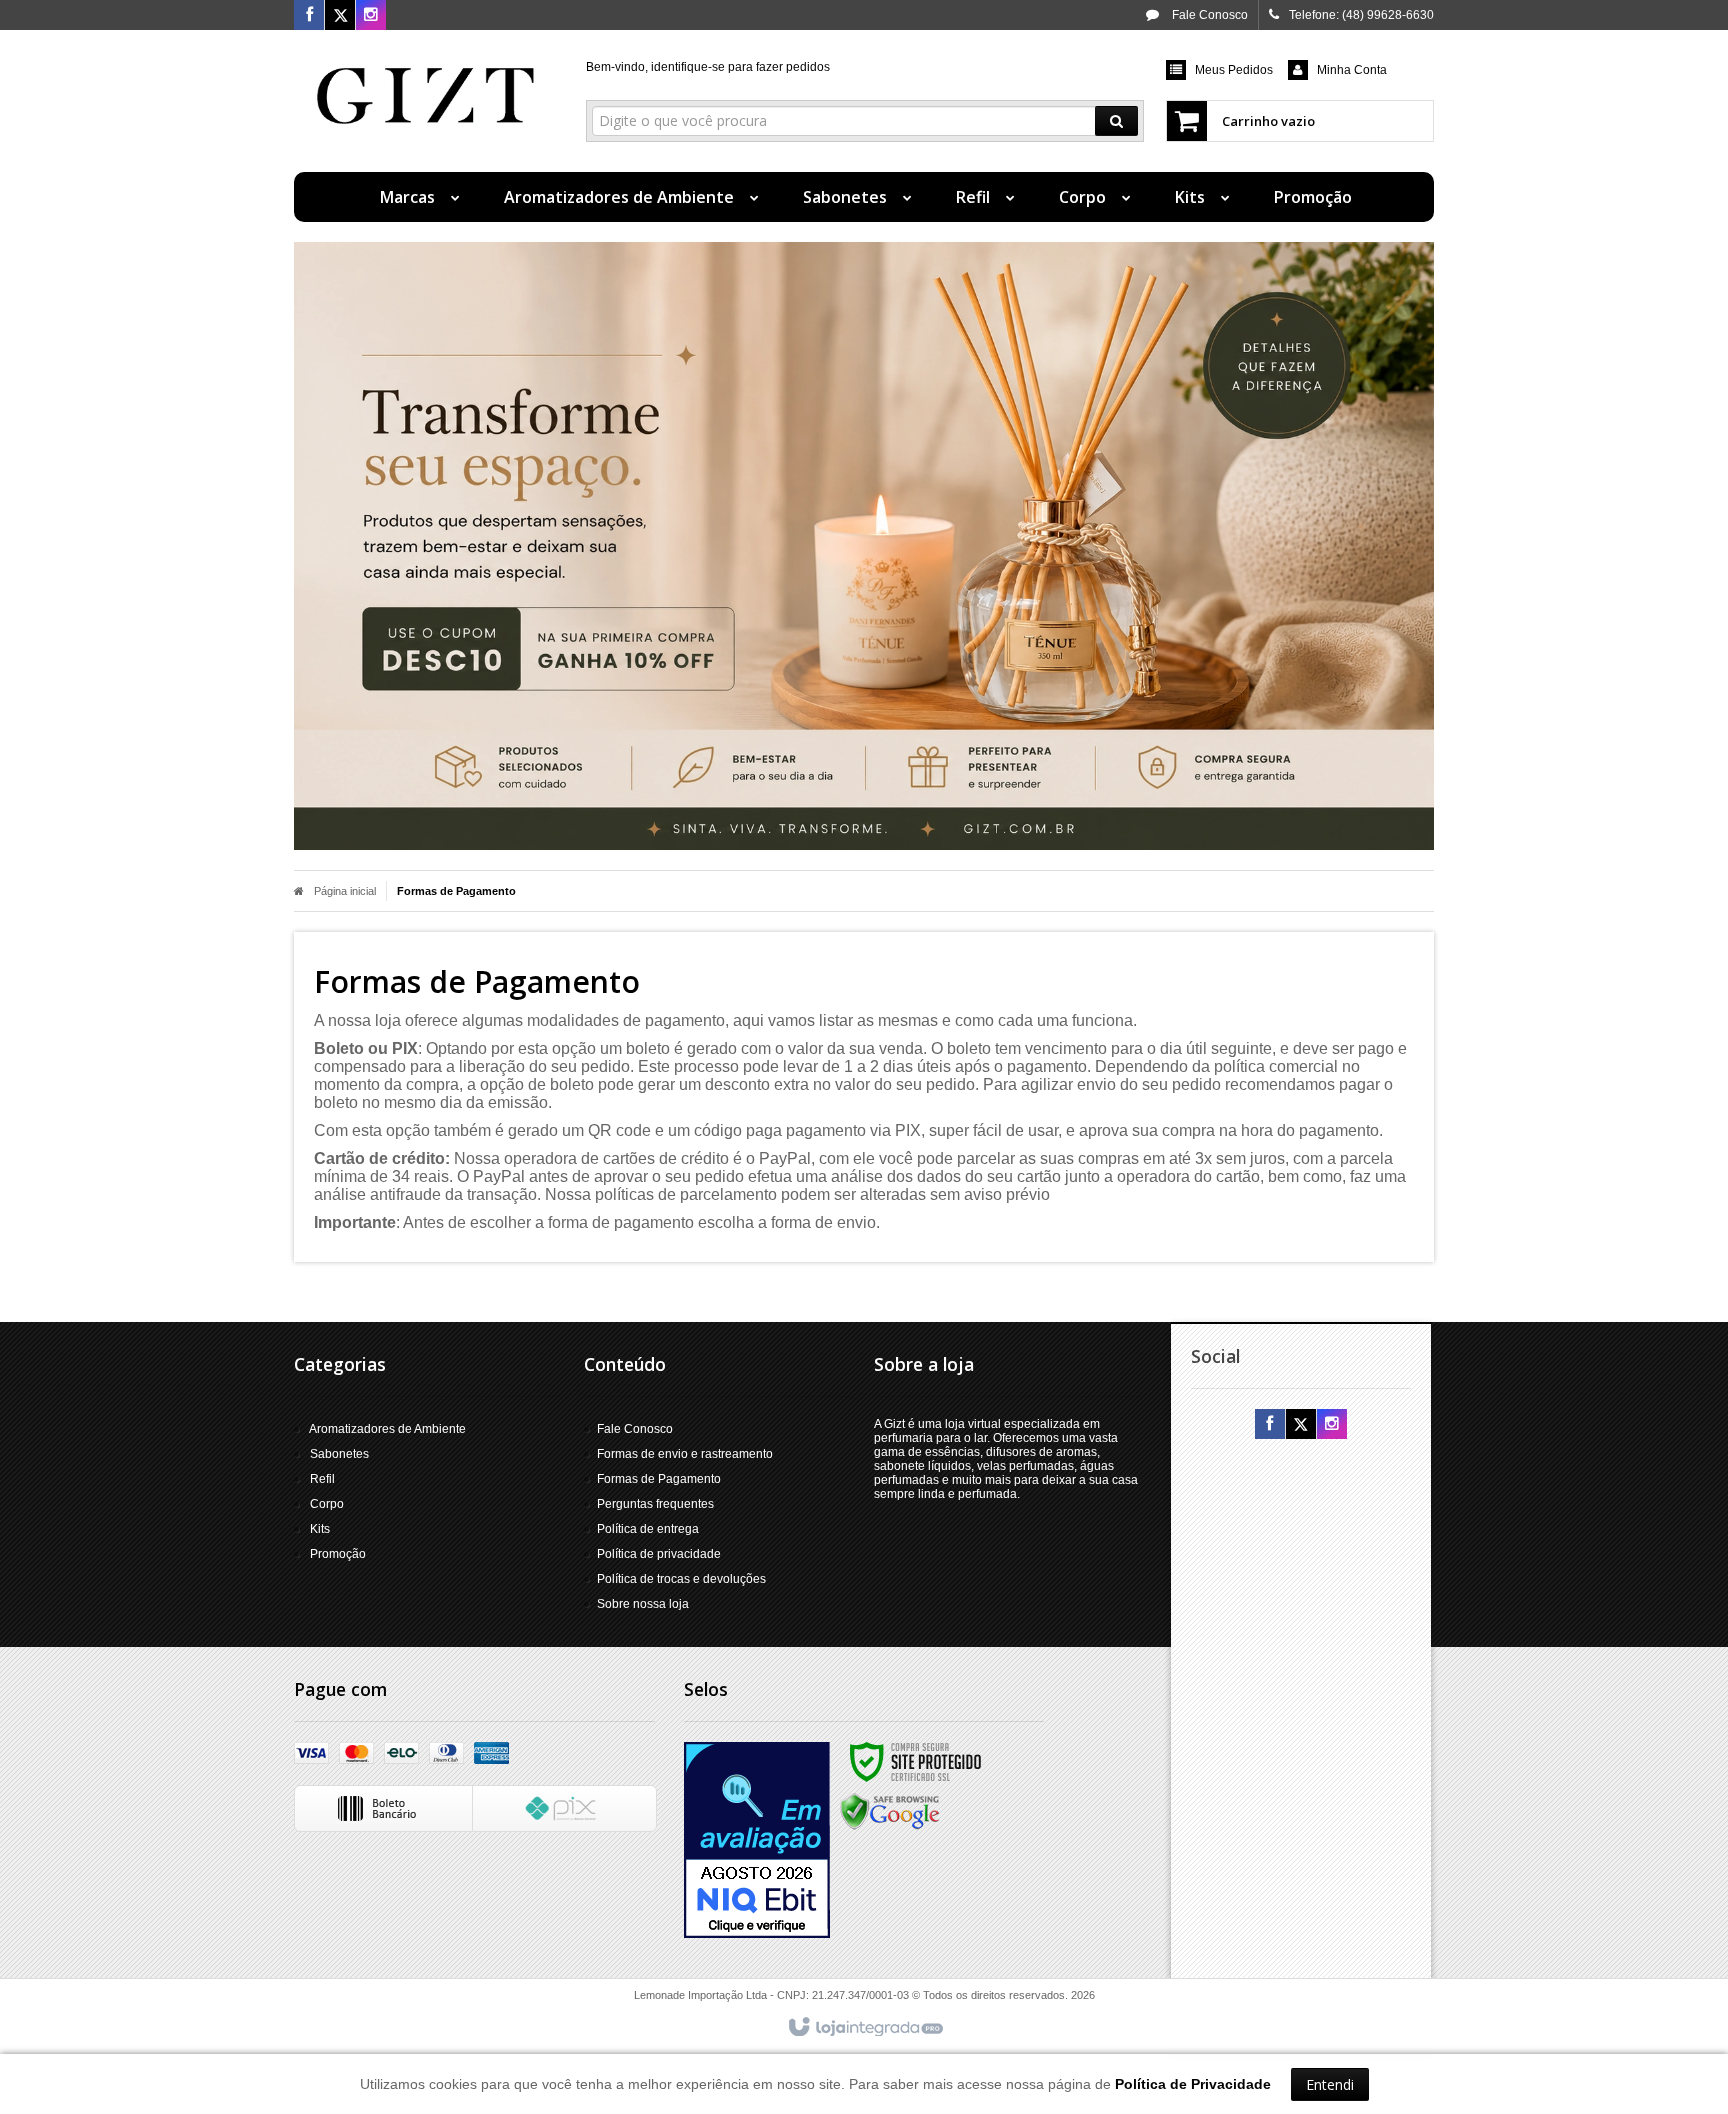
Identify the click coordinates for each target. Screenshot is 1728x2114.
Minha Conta (1352, 70)
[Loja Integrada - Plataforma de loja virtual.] (864, 2028)
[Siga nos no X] (340, 16)
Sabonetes (339, 1454)
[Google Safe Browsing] (890, 1811)
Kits (320, 1529)
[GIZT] (425, 96)
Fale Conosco (1208, 15)
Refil (322, 1479)
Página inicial (345, 891)
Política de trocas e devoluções (681, 1579)
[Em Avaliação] (757, 1840)
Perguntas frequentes (655, 1504)
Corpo (327, 1504)
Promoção (338, 1554)
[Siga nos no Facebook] (309, 16)
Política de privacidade (659, 1554)
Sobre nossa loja (643, 1604)
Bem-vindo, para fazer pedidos (708, 67)
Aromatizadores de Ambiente (387, 1429)
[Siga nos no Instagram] (371, 16)
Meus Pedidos (1234, 70)
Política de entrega (648, 1529)
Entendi (1330, 2084)
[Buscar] (1116, 121)
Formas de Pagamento (659, 1479)
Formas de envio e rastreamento (685, 1454)
